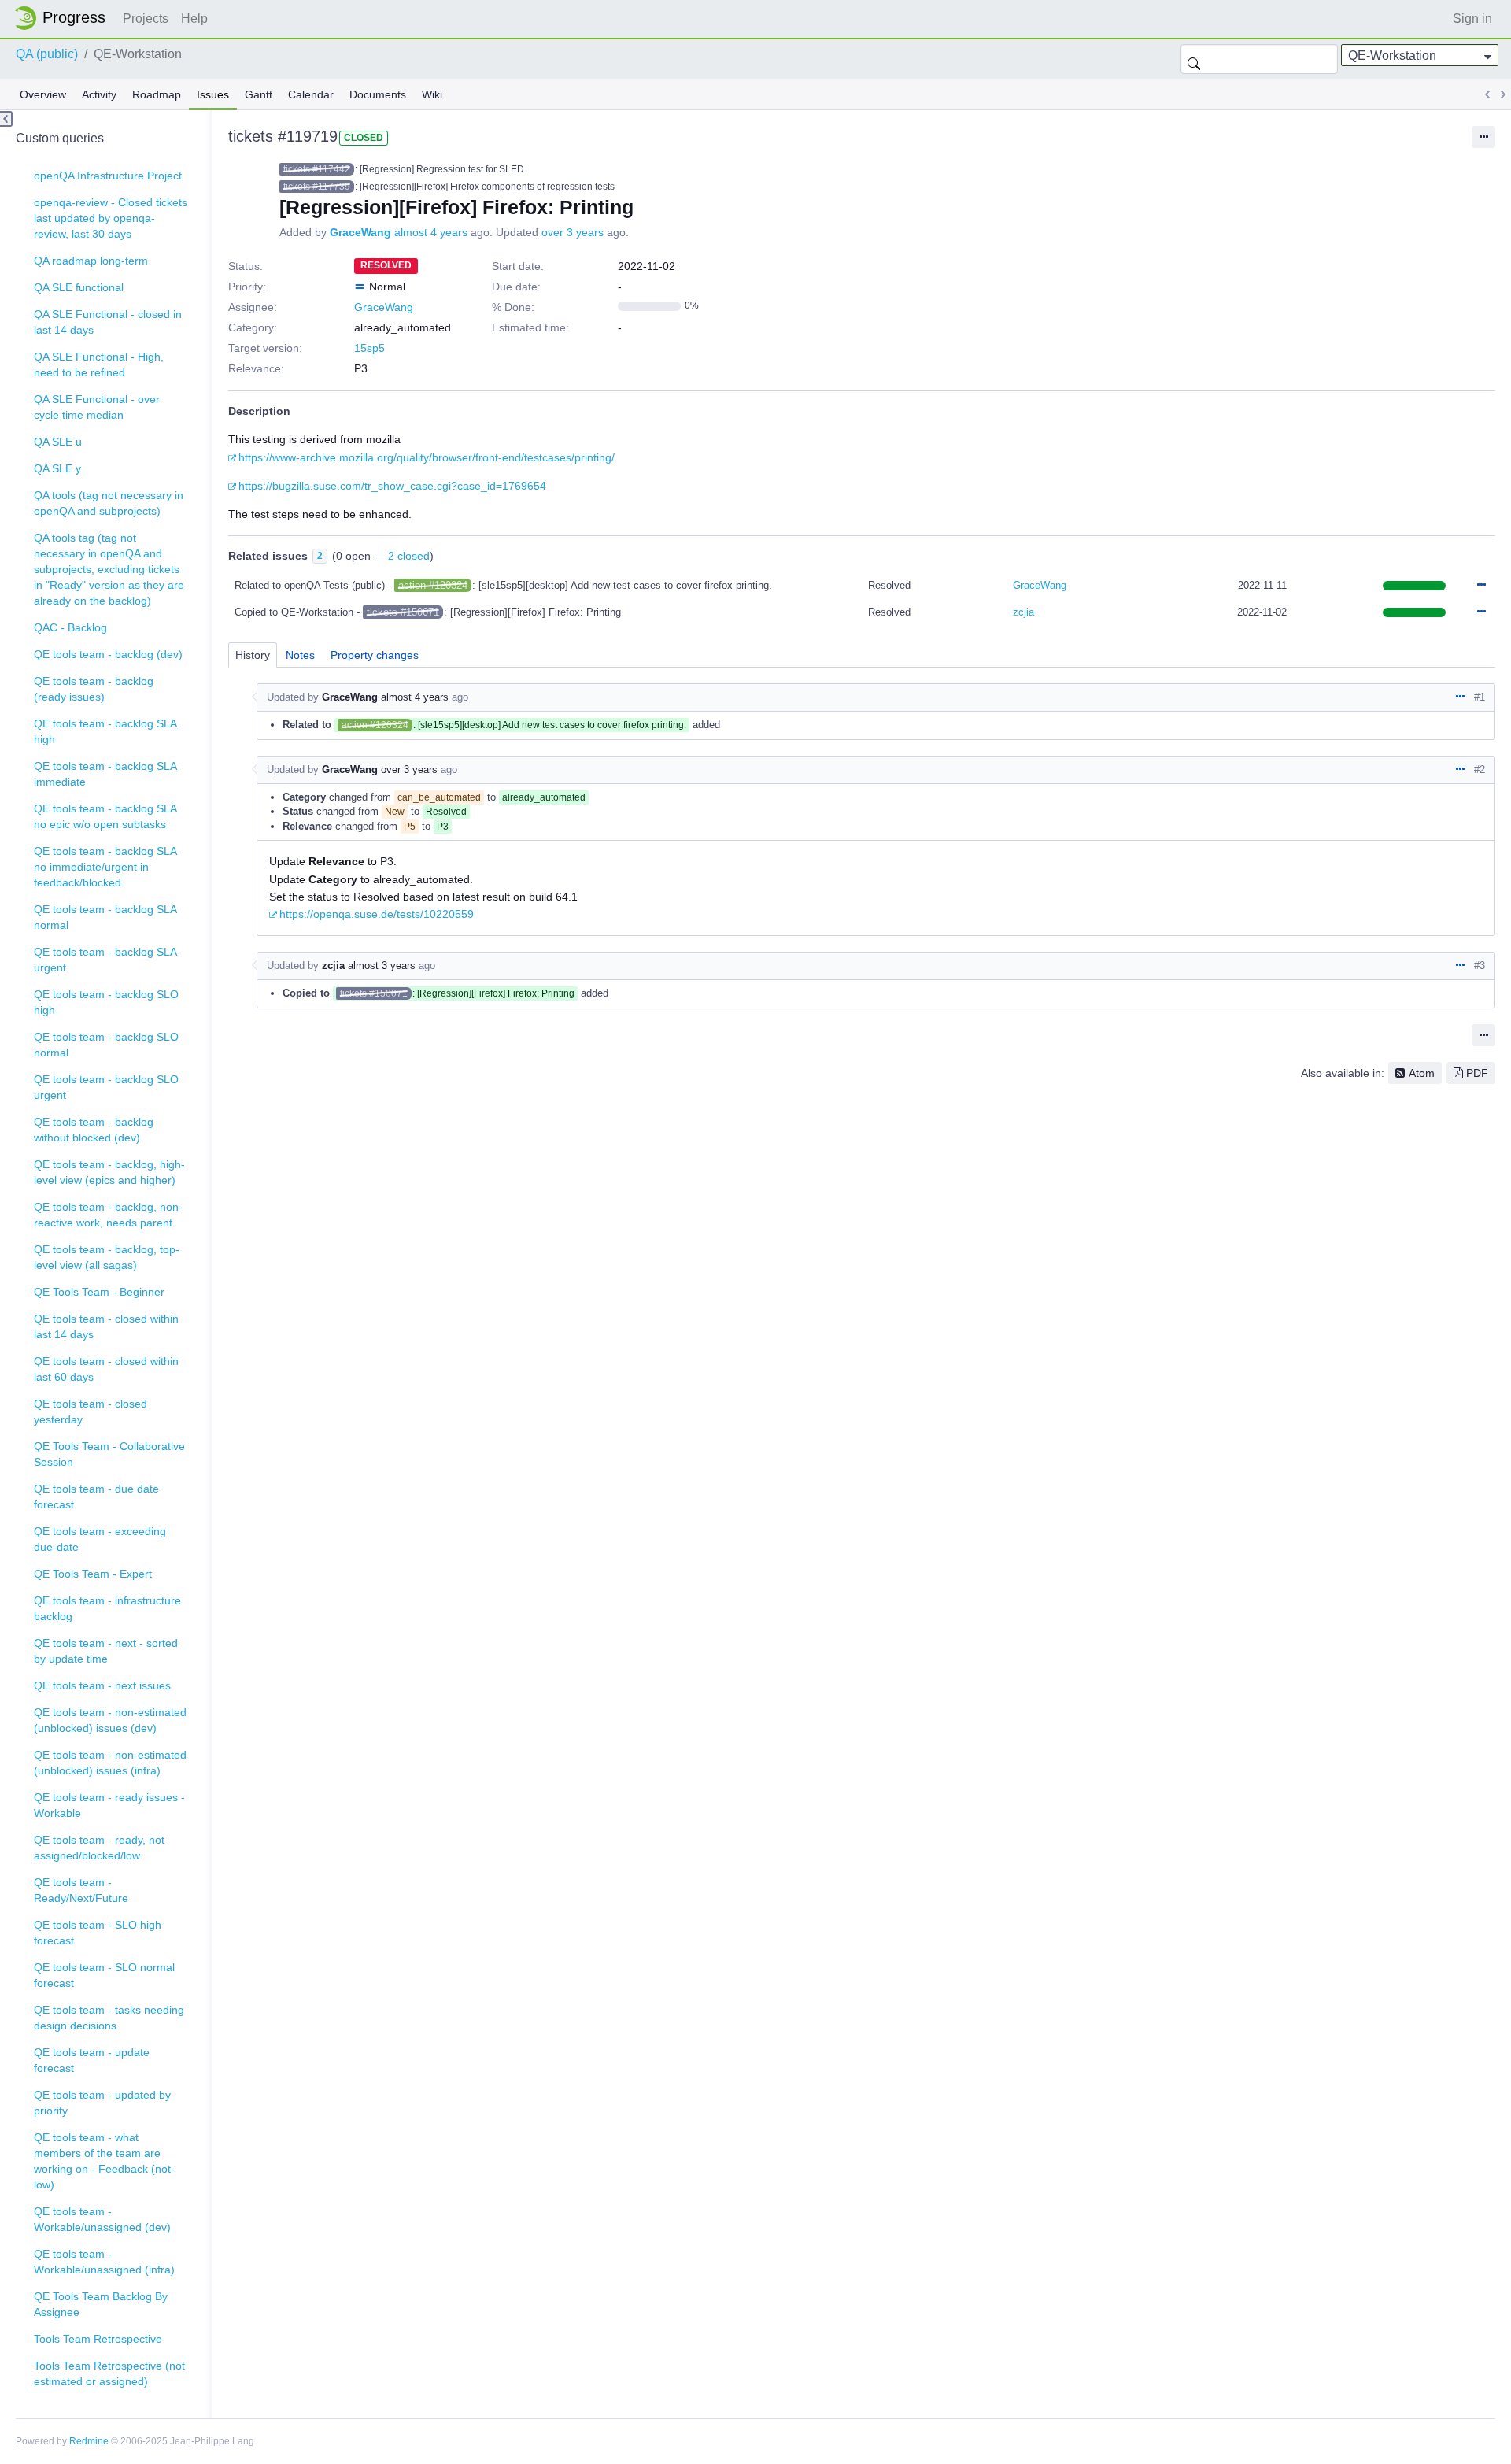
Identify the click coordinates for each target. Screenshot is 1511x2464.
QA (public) (47, 54)
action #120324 (433, 585)
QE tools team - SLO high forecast (98, 1933)
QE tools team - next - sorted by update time (106, 1651)
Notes (300, 655)
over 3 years (573, 232)
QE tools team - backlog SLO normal (106, 1045)
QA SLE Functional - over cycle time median (97, 407)
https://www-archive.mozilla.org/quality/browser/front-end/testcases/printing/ (427, 457)
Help (194, 18)
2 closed (409, 556)
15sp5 (369, 348)
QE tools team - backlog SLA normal (105, 917)
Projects (146, 18)
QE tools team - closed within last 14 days (106, 1326)
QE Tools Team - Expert (93, 1574)
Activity (99, 94)
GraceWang (360, 232)
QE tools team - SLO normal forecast (104, 1975)
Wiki (432, 94)
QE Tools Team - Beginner (99, 1292)
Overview (43, 94)
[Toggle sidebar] (6, 119)
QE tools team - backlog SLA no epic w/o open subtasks (105, 816)
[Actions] (1481, 586)
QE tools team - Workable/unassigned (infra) (104, 2262)
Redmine (89, 2441)
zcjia (1023, 612)
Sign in (1472, 18)
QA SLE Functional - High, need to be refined (99, 364)
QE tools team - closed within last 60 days (106, 1369)
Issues (213, 94)
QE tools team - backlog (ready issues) (94, 689)
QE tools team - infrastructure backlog (107, 1608)
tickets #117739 (317, 187)
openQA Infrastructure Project (108, 176)
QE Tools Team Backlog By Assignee (101, 2304)
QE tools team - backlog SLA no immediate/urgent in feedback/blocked (105, 867)
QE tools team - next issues (102, 1685)
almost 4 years (431, 232)
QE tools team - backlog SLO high (106, 1002)
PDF (1477, 1073)
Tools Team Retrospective (98, 2339)
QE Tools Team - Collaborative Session (109, 1454)
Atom (1422, 1073)
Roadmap (157, 94)
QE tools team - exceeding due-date (100, 1539)
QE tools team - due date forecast (96, 1497)
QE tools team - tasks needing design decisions (109, 2018)
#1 (1480, 697)
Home (65, 18)
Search (1194, 59)
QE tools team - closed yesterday (91, 1411)
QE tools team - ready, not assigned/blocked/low (99, 1848)
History (253, 655)
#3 (1480, 966)
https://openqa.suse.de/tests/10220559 (377, 914)
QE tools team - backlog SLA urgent (105, 960)
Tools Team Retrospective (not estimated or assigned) (109, 2373)
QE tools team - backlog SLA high (105, 731)
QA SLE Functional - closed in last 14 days (108, 322)
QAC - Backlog (70, 627)
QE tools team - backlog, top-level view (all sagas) (107, 1257)
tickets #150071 (403, 612)
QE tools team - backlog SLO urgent (106, 1087)
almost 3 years (382, 966)
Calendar (311, 94)
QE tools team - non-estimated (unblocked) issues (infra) (110, 1763)
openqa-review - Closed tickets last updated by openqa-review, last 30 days (111, 218)
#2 (1480, 770)
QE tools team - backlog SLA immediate (105, 774)
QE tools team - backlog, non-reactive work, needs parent (108, 1215)
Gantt (259, 94)
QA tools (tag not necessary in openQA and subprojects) (109, 503)
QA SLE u (58, 442)
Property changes (375, 655)
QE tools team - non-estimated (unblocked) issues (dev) (110, 1720)
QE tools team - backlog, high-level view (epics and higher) (109, 1172)
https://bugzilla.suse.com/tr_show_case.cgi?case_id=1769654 (392, 486)
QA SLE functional (79, 287)
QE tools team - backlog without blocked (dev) (94, 1130)
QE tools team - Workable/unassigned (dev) (102, 2219)
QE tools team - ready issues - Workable (109, 1805)
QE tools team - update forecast (92, 2060)
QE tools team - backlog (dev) (108, 654)
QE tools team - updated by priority (102, 2103)
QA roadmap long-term (91, 261)
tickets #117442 (317, 169)
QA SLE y (57, 468)
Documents (378, 94)
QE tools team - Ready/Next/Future (81, 1890)
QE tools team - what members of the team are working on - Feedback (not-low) (104, 2161)
